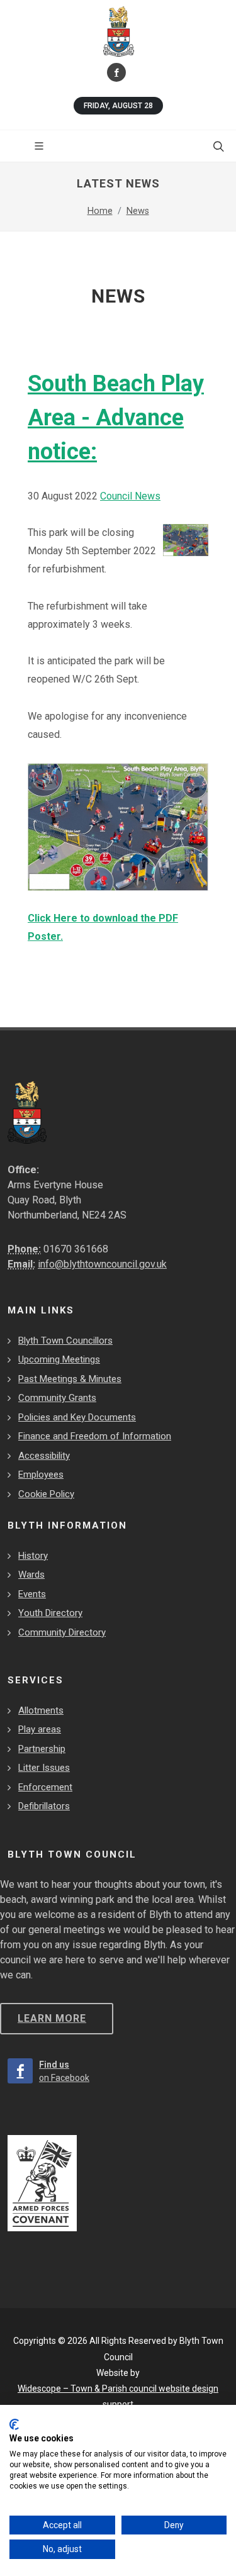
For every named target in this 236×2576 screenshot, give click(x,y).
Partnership (42, 1749)
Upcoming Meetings (59, 1359)
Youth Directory (50, 1613)
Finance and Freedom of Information (95, 1436)
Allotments (41, 1710)
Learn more (52, 2018)
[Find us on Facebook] (116, 72)
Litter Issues (44, 1768)
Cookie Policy (46, 1494)
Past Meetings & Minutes (70, 1379)
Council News (130, 496)
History (33, 1556)
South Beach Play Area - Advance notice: (116, 418)
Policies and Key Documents (77, 1417)
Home (100, 211)
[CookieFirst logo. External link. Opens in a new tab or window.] (14, 2424)
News (138, 211)
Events (32, 1594)
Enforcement (45, 1787)
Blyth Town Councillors (65, 1341)
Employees (41, 1475)
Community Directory (62, 1632)
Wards (31, 1575)
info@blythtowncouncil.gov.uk (102, 1264)
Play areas (40, 1729)
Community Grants (57, 1398)
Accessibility (44, 1456)
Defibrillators (44, 1806)
